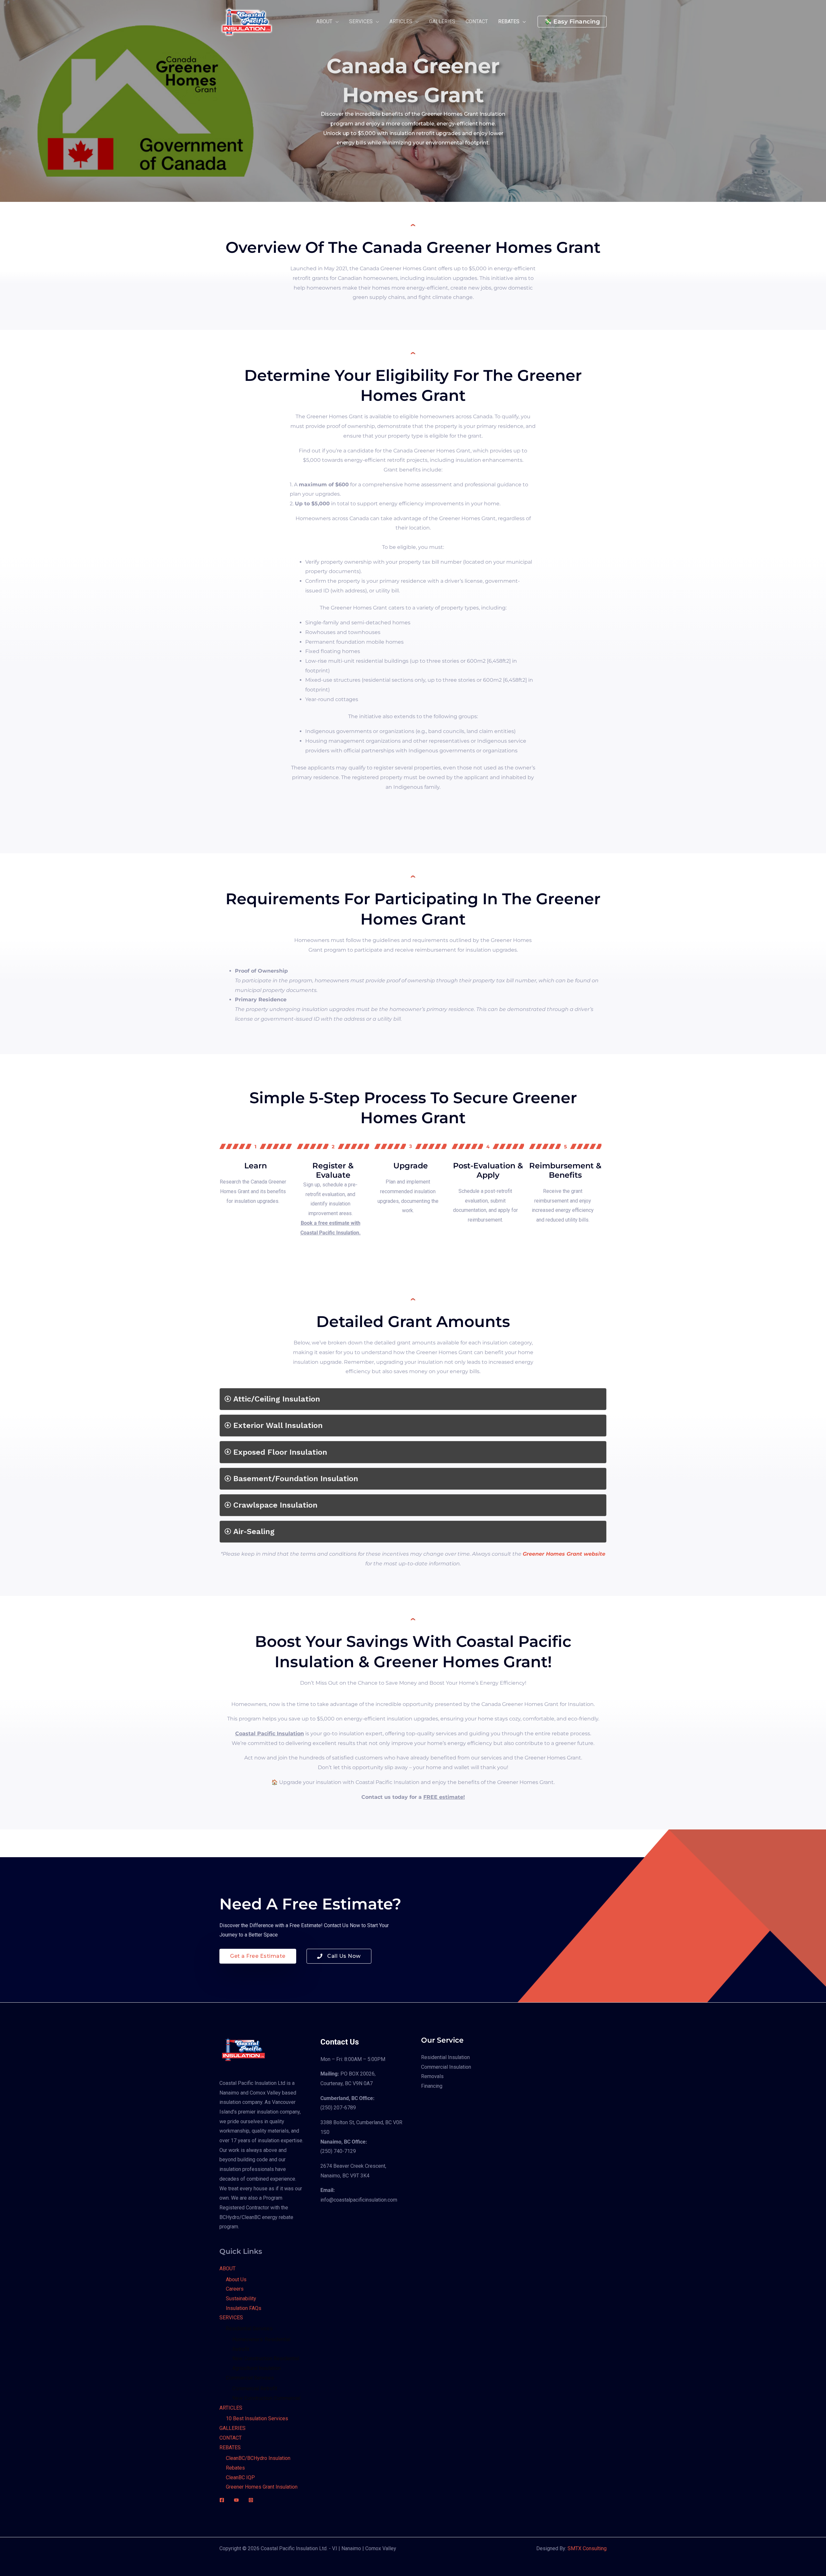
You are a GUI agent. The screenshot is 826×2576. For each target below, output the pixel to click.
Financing (432, 2086)
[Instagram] (251, 2500)
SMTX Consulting (587, 2548)
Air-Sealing (254, 1531)
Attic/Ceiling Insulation (277, 1399)
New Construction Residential (266, 2358)
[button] (572, 22)
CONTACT (231, 2438)
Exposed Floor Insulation (280, 1452)
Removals (432, 2076)
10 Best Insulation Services (257, 2418)
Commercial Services (250, 2378)
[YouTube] (236, 2500)
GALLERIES (232, 2428)
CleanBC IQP (240, 2477)
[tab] (413, 1399)
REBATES (230, 2447)
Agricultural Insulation (257, 2368)
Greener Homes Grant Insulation (262, 2487)
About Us (236, 2279)
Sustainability (241, 2299)
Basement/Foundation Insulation (296, 1479)
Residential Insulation (445, 2057)
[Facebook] (222, 2500)
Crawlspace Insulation (275, 1505)
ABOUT (227, 2269)
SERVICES (231, 2318)
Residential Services (249, 2328)
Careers (235, 2289)
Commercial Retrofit (255, 2388)
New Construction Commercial (266, 2398)
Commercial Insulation (446, 2067)
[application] (336, 22)
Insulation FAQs (244, 2308)
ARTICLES (231, 2408)
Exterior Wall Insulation (278, 1425)
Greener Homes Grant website (564, 1554)
